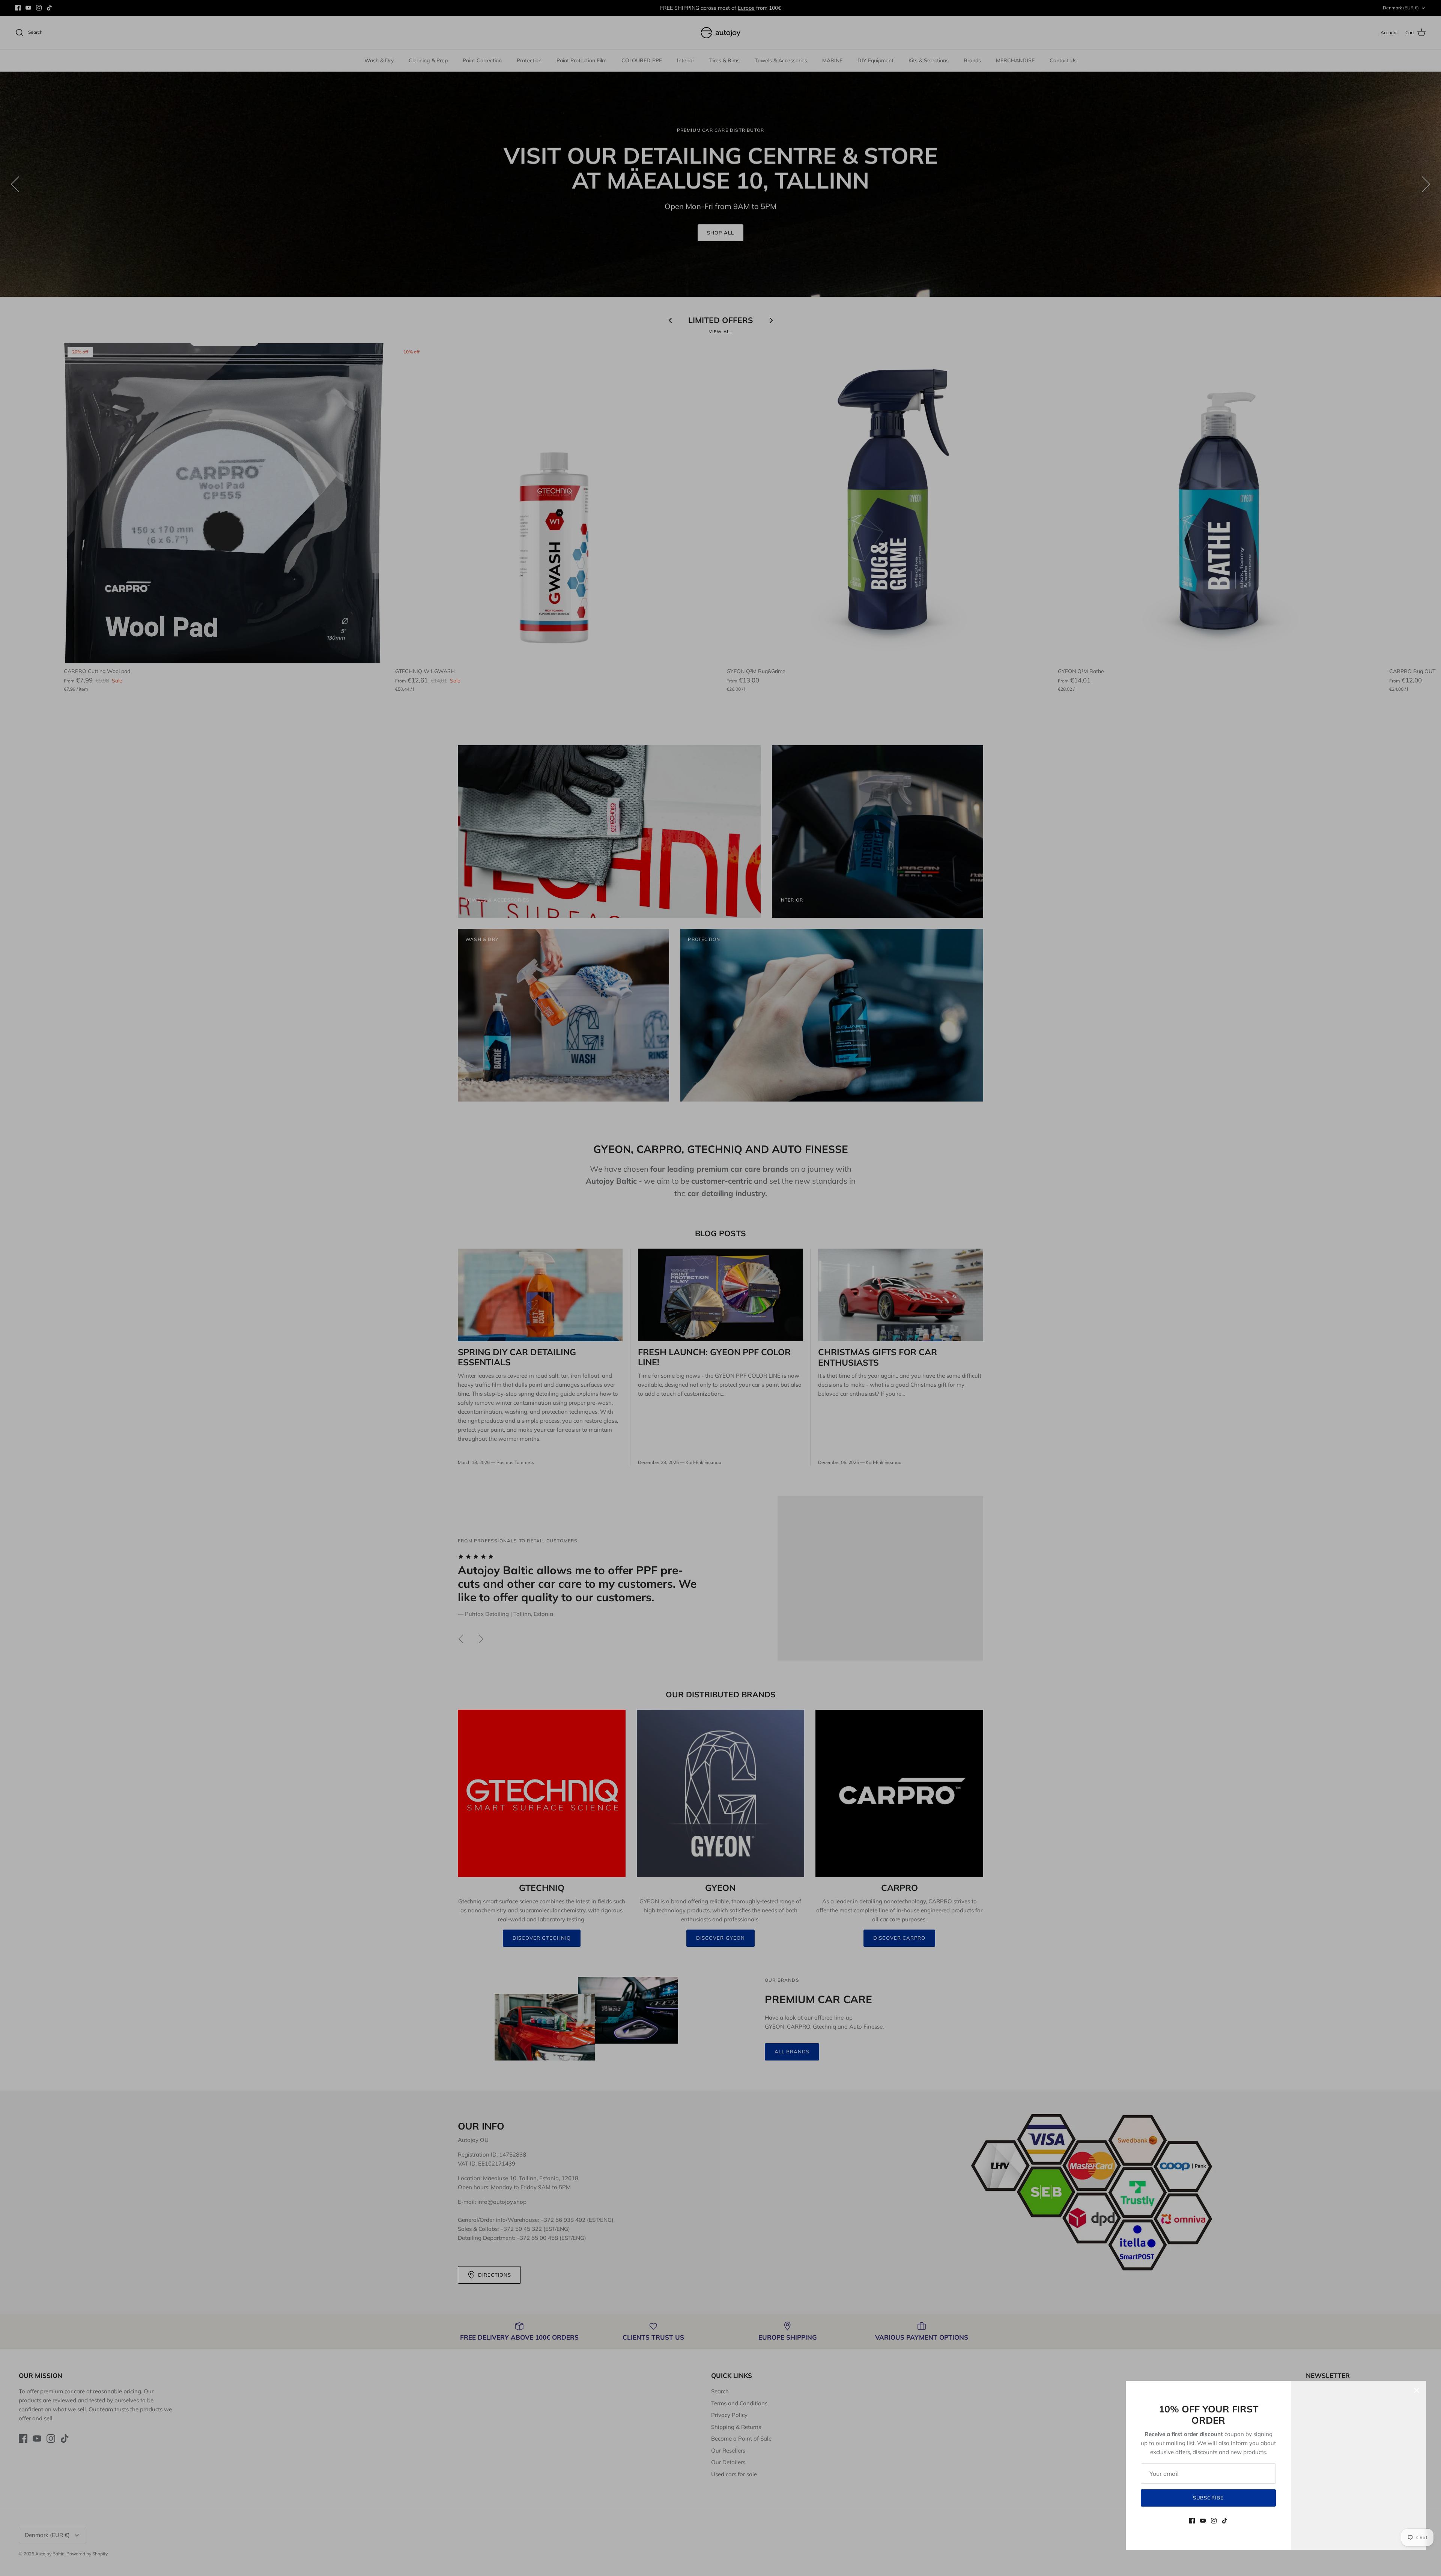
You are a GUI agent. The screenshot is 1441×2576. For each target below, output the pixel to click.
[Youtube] (1203, 2521)
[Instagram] (1214, 2521)
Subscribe (1208, 2498)
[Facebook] (1192, 2521)
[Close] (1417, 2390)
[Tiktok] (1225, 2521)
